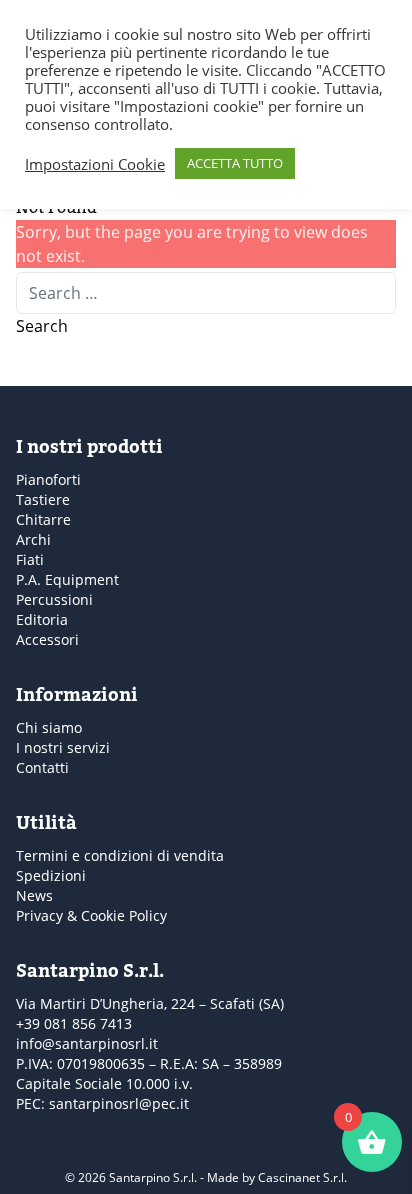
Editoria (42, 619)
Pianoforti (48, 479)
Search (42, 326)
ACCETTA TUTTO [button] (235, 163)
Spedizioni (51, 875)
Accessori (47, 639)
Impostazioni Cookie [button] (95, 164)
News (34, 895)
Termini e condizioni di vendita (120, 855)
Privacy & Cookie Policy (91, 915)
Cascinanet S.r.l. (302, 1177)
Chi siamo (49, 727)
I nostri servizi (63, 747)
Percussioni (54, 599)
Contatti (42, 767)
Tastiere (43, 499)
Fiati (30, 559)
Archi (33, 539)
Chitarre (43, 519)
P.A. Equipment (67, 579)
